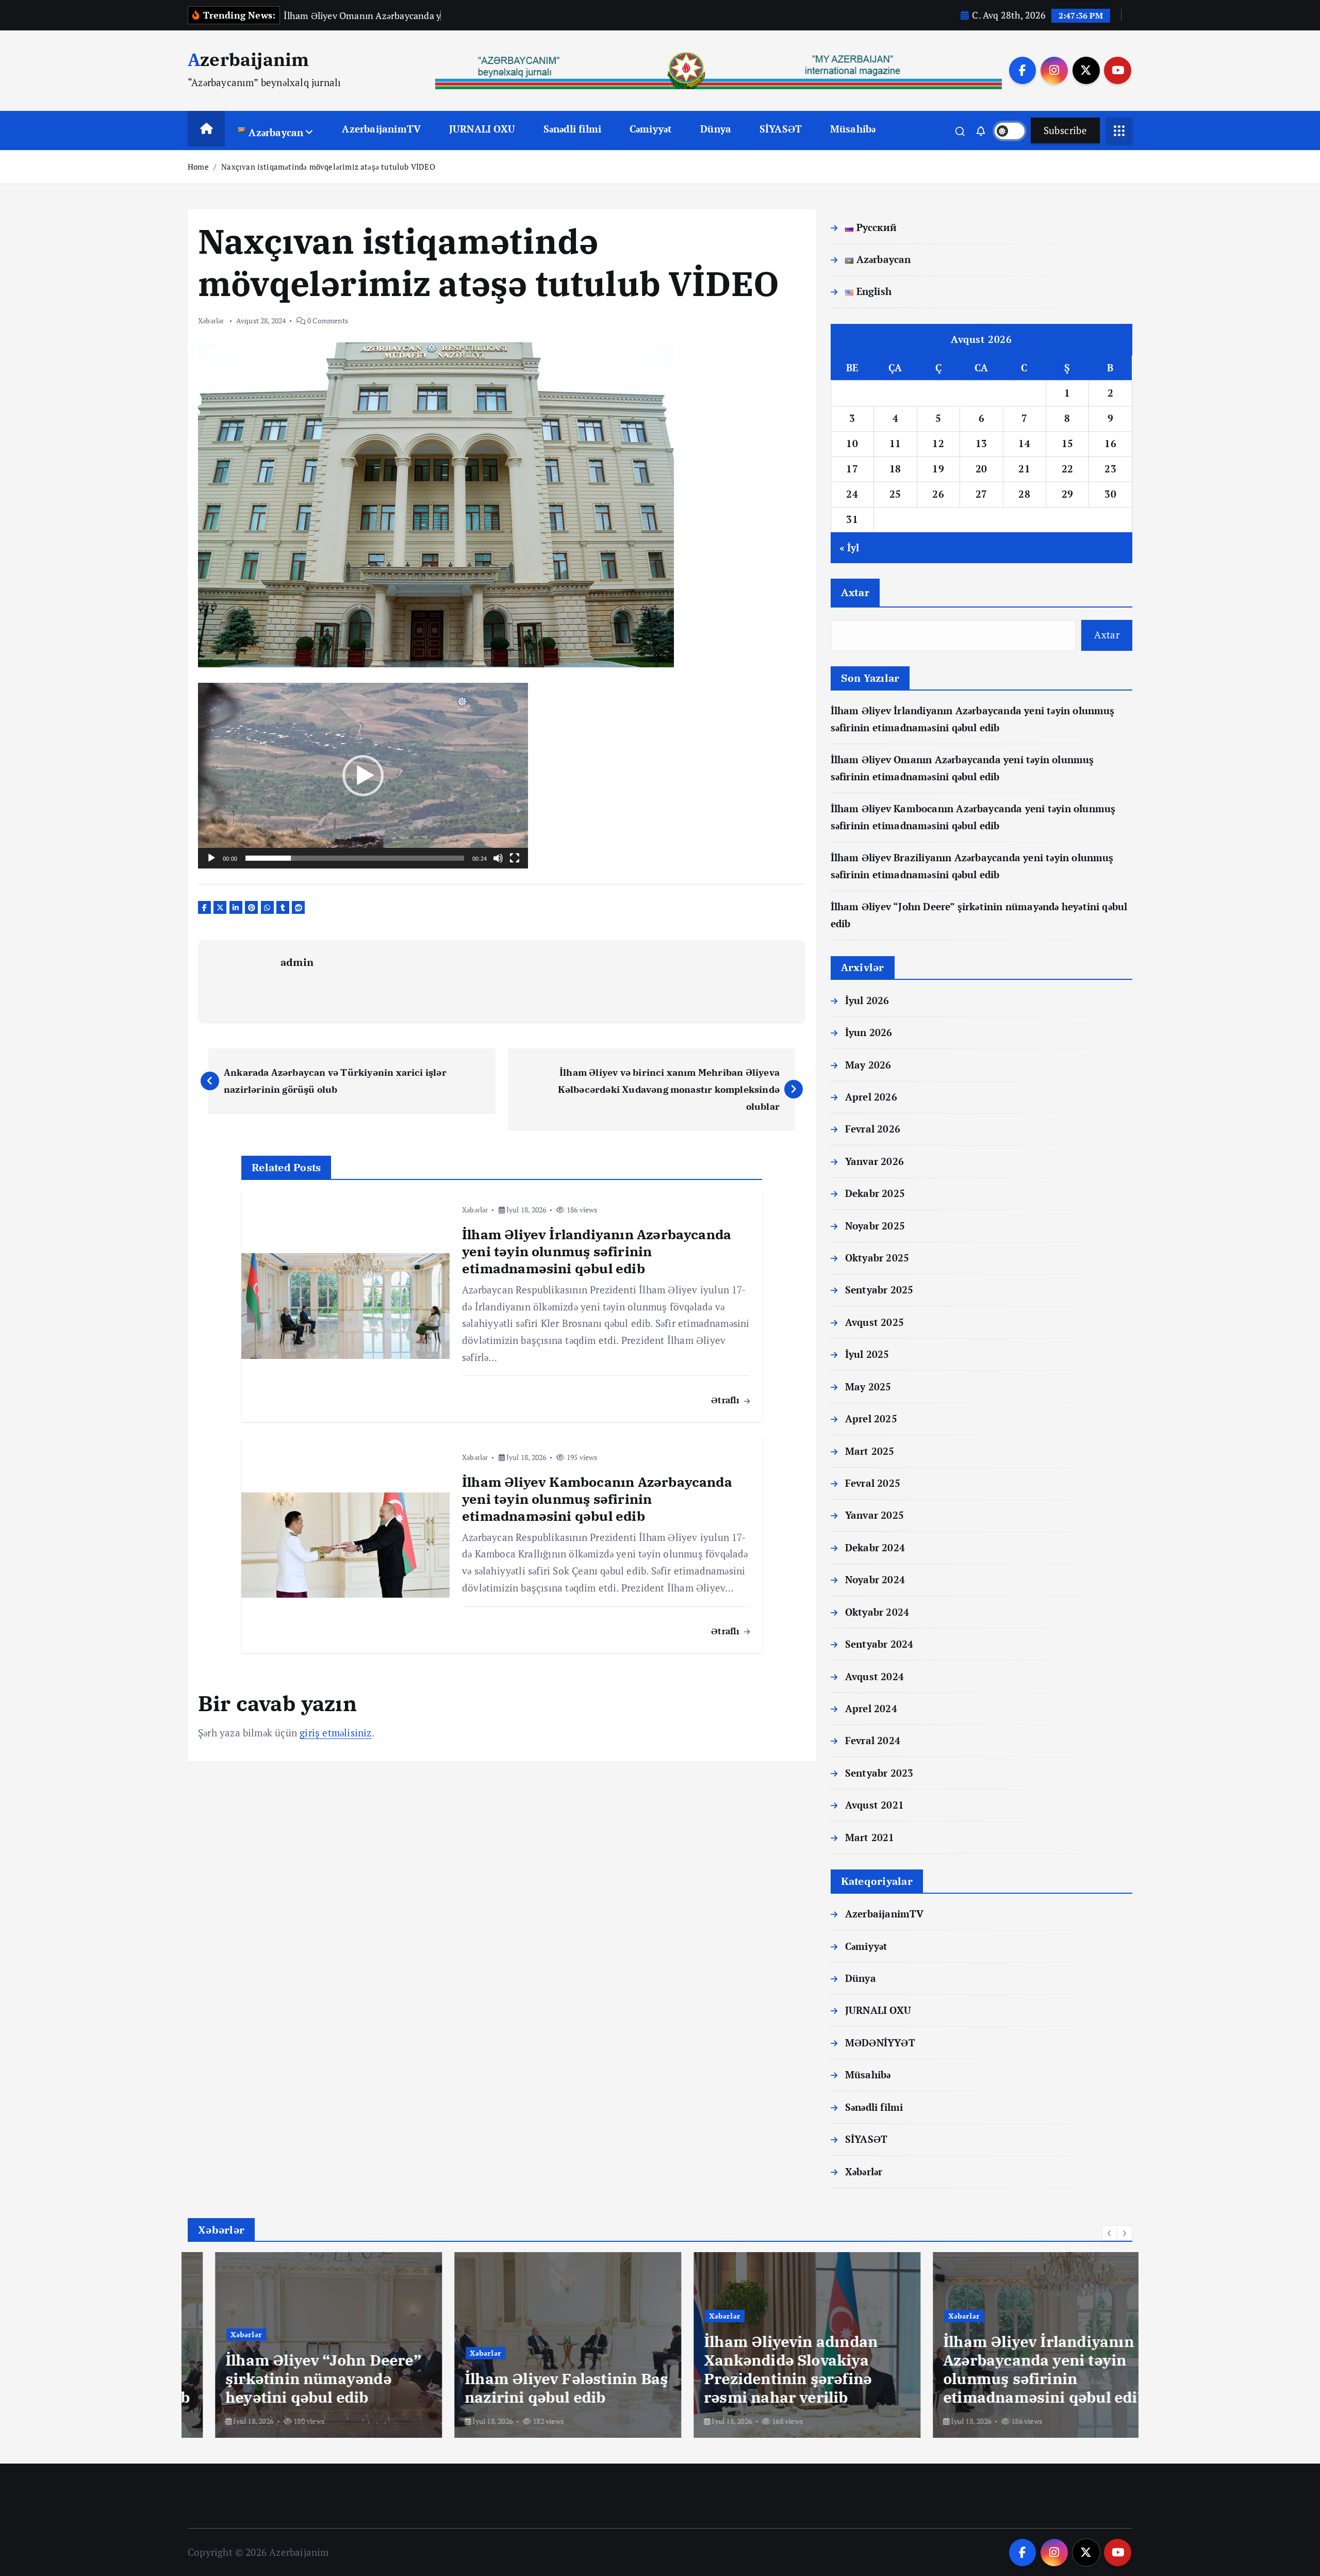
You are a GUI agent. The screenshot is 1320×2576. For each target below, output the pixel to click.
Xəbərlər (211, 321)
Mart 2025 (870, 1451)
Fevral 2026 (873, 1129)
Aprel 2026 (871, 1097)
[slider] (355, 858)
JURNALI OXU (482, 129)
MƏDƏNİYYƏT (880, 2042)
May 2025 (868, 1387)
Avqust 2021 (874, 1805)
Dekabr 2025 (875, 1194)
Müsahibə (853, 129)
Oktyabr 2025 (877, 1258)
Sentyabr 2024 (879, 1644)
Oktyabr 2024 (877, 1612)
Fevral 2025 (873, 1483)
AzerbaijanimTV (381, 129)
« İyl (849, 547)
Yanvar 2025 (874, 1515)
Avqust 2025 (874, 1322)
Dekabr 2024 (875, 1547)
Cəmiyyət (651, 129)
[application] (363, 776)
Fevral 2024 (873, 1741)
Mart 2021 (870, 1837)
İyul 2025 (867, 1355)
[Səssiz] (498, 858)
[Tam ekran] (515, 858)
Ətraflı (727, 1400)
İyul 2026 (867, 1000)
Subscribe (1065, 130)
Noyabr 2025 (875, 1226)
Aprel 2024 (871, 1708)
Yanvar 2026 (874, 1161)
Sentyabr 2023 (879, 1773)
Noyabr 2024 (875, 1580)
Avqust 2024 (874, 1676)
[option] (301, 2345)
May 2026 (868, 1065)
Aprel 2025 (871, 1418)
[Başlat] (211, 858)
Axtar (855, 592)
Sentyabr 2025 (879, 1290)
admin (297, 962)
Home (198, 167)
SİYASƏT (781, 129)
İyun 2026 (869, 1032)
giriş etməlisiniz (335, 1733)
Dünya (716, 129)
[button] (363, 776)
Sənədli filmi (573, 129)
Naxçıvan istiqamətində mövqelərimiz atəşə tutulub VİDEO (328, 167)
